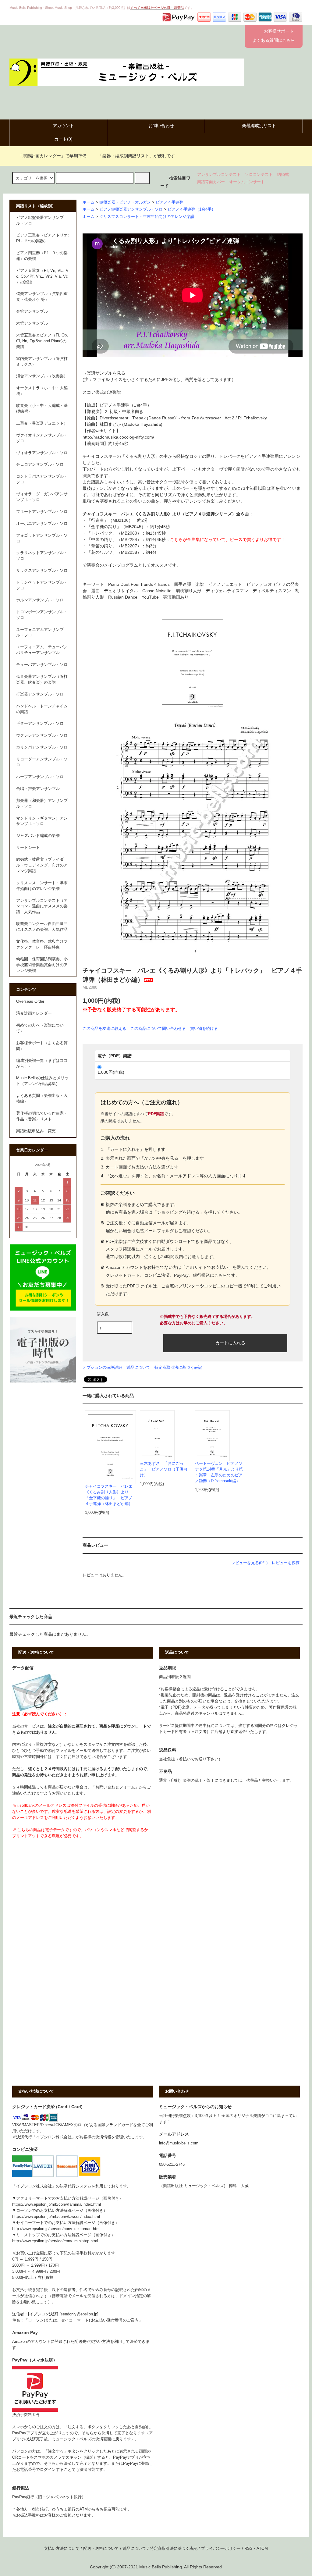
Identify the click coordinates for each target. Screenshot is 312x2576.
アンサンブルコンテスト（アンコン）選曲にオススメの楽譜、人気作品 (42, 906)
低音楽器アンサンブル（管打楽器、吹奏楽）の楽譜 (42, 680)
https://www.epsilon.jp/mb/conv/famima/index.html (57, 2204)
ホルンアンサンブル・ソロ (40, 600)
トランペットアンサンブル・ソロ (42, 585)
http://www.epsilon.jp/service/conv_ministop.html (55, 2241)
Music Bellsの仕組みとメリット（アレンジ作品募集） (42, 1081)
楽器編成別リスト (259, 126)
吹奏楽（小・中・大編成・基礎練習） (42, 409)
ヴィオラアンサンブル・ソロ (42, 453)
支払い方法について (62, 2549)
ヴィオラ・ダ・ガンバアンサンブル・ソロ (42, 497)
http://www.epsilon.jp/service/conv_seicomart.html (56, 2229)
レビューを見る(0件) (249, 1563)
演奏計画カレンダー (34, 1013)
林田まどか (110, 424)
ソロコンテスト (259, 175)
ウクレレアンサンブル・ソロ (42, 735)
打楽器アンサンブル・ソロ (40, 694)
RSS (248, 2549)
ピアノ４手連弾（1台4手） (191, 209)
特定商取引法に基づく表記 (178, 1367)
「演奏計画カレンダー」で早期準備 (52, 156)
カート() (63, 139)
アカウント (63, 126)
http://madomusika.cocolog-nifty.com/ (118, 437)
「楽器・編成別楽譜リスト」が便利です (136, 156)
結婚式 (283, 175)
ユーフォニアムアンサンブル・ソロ (40, 633)
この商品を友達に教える (104, 1028)
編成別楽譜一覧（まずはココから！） (42, 1064)
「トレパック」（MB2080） (114, 533)
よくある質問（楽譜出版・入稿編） (42, 1099)
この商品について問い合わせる (158, 1028)
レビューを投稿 (286, 1563)
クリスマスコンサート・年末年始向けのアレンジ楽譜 (147, 217)
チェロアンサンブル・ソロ (40, 464)
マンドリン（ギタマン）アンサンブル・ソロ (42, 821)
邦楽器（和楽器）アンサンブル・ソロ (42, 804)
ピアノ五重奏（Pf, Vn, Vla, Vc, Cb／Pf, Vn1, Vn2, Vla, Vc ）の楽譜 (42, 276)
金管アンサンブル (32, 311)
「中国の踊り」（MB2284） (114, 539)
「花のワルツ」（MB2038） (114, 552)
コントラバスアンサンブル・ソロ (42, 479)
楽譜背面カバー (211, 182)
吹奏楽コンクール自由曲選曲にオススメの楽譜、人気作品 (42, 927)
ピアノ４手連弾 (170, 202)
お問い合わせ (161, 126)
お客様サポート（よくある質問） (42, 1046)
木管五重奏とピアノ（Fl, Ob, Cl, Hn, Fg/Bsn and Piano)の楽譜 (42, 341)
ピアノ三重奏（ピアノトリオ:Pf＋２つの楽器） (43, 238)
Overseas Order (30, 1002)
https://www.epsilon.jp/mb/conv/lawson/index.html (56, 2217)
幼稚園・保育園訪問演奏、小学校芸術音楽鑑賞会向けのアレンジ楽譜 (42, 965)
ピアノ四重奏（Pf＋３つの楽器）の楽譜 (42, 256)
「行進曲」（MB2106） (110, 520)
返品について (138, 1367)
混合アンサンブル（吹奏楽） (42, 376)
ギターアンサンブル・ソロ (40, 724)
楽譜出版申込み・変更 (36, 1131)
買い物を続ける (204, 1028)
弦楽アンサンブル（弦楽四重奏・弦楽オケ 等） (42, 297)
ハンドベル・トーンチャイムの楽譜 (42, 709)
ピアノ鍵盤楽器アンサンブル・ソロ (131, 209)
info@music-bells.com (179, 2143)
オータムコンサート (247, 182)
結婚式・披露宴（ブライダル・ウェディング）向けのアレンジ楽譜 (42, 865)
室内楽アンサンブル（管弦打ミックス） (42, 362)
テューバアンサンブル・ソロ (42, 665)
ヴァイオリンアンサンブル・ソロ (42, 438)
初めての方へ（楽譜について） (40, 1028)
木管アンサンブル (32, 323)
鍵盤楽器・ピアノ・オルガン (125, 202)
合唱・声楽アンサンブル (38, 789)
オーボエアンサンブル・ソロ (42, 524)
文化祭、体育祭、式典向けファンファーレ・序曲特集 (42, 944)
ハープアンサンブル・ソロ (40, 777)
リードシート (28, 848)
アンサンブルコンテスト (219, 175)
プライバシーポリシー (221, 2549)
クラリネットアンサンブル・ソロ (42, 556)
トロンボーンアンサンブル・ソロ (42, 615)
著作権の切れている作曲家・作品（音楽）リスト (42, 1116)
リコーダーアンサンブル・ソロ (42, 762)
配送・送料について (101, 2549)
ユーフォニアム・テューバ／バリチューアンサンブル (42, 650)
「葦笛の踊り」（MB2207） (114, 546)
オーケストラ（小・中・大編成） (42, 391)
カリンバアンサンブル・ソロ (42, 747)
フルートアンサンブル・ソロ (42, 512)
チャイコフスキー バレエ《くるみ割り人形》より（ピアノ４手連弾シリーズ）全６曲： (168, 514)
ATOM (262, 2549)
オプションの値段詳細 (102, 1367)
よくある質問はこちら (274, 40)
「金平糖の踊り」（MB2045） (116, 527)
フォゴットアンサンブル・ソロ (42, 538)
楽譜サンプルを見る (106, 373)
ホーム (89, 202)
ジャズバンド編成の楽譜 (38, 836)
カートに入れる (230, 1343)
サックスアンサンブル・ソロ (42, 571)
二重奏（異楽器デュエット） (42, 423)
